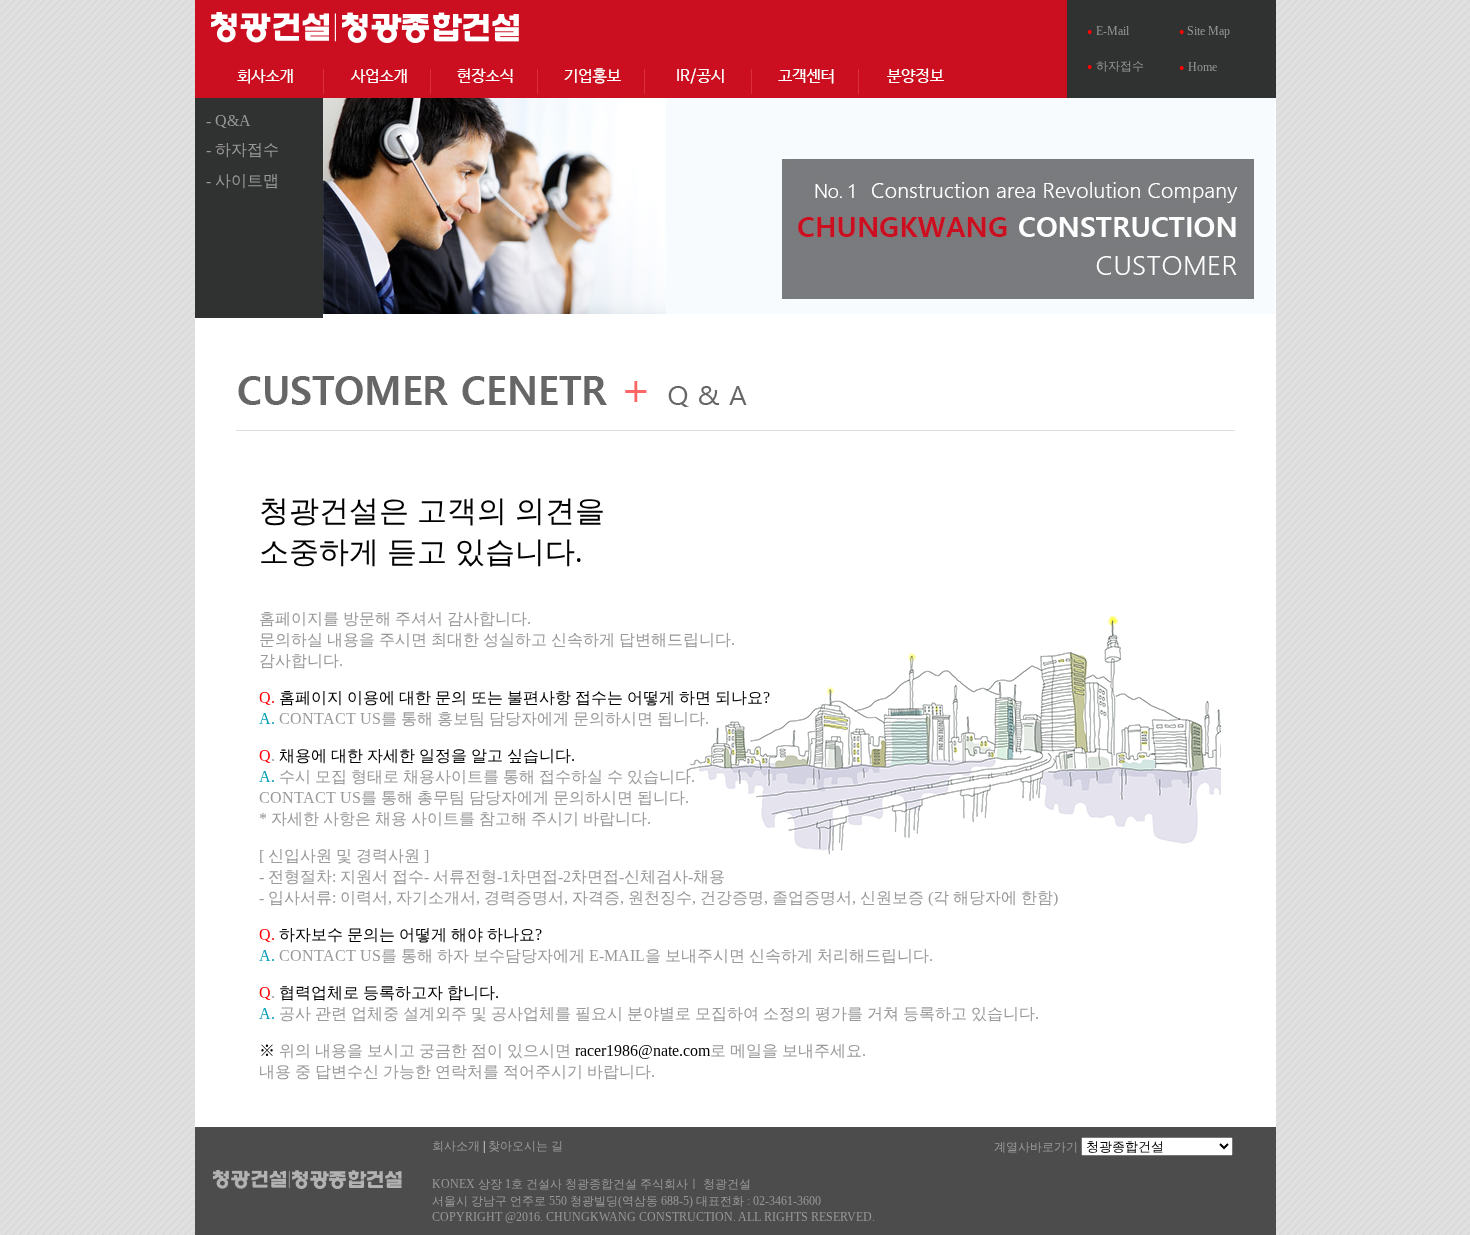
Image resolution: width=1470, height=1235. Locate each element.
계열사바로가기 (1036, 1147)
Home (1202, 67)
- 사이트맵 (242, 180)
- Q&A (228, 120)
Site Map (1207, 31)
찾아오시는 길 (525, 1146)
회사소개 (456, 1146)
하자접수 (1120, 66)
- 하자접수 (242, 149)
